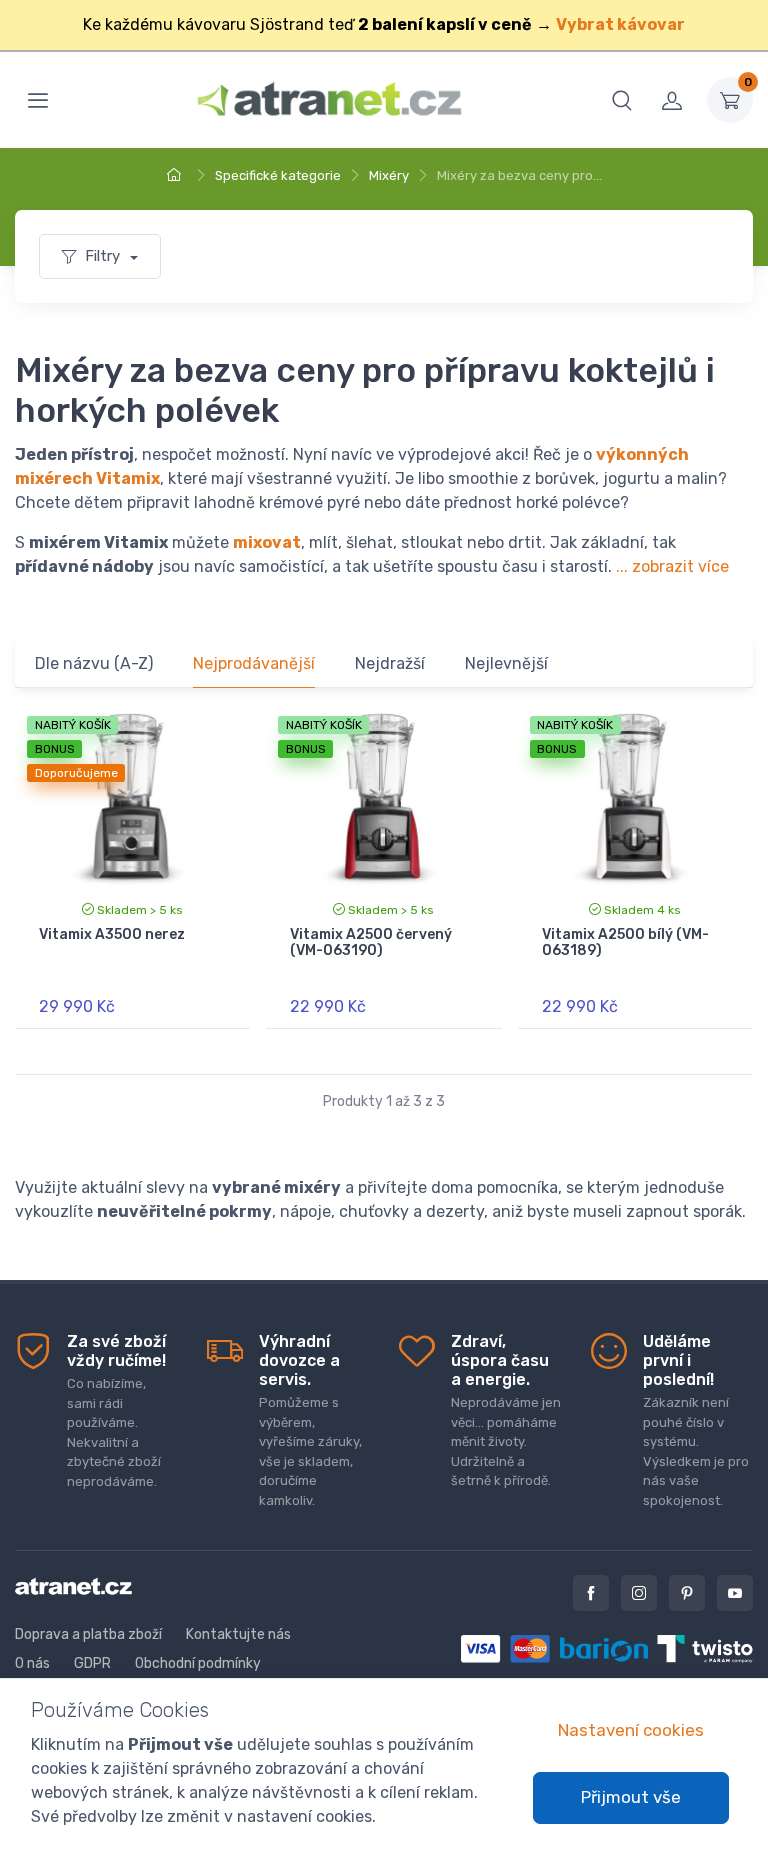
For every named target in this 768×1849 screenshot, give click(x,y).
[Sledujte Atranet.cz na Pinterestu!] (687, 1593)
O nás (32, 1663)
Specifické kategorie (278, 175)
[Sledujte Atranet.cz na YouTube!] (735, 1593)
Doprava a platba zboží (88, 1634)
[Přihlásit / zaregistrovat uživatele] (672, 100)
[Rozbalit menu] (38, 100)
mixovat (267, 542)
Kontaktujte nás (238, 1634)
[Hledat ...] (622, 100)
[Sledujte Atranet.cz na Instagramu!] (639, 1593)
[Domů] (177, 175)
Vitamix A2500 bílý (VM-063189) (625, 943)
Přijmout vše (631, 1797)
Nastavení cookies (631, 1730)
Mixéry (389, 175)
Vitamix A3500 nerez (112, 934)
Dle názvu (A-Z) (94, 663)
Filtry (104, 256)
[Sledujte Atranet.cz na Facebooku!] (591, 1593)
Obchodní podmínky (198, 1663)
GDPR (92, 1663)
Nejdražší (390, 663)
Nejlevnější (506, 663)
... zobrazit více (672, 566)
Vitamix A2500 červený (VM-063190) (371, 943)
